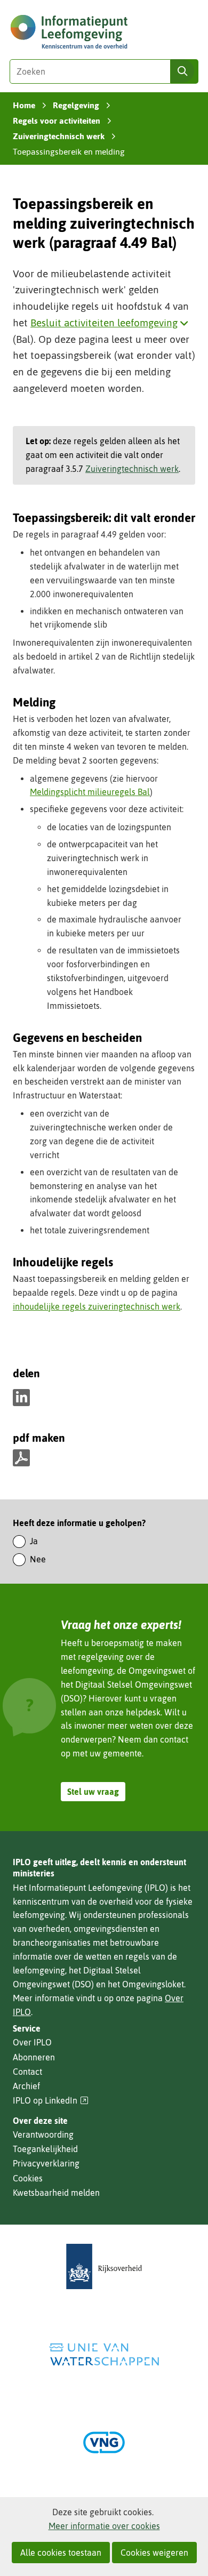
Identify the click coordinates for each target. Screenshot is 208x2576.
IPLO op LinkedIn (51, 2101)
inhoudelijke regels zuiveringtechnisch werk (97, 1306)
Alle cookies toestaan (61, 2553)
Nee (38, 1559)
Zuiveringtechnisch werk (132, 469)
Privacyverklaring (46, 2163)
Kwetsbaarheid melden (56, 2193)
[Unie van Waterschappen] (104, 2354)
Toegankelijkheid (45, 2149)
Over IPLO (32, 2042)
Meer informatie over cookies (104, 2526)
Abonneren (34, 2057)
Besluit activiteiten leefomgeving (112, 323)
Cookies (28, 2178)
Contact (27, 2072)
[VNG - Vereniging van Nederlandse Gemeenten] (104, 2442)
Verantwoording (43, 2134)
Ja (34, 1541)
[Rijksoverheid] (104, 2266)
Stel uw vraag (93, 1792)
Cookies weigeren (154, 2553)
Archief (26, 2086)
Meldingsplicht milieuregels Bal (90, 792)
